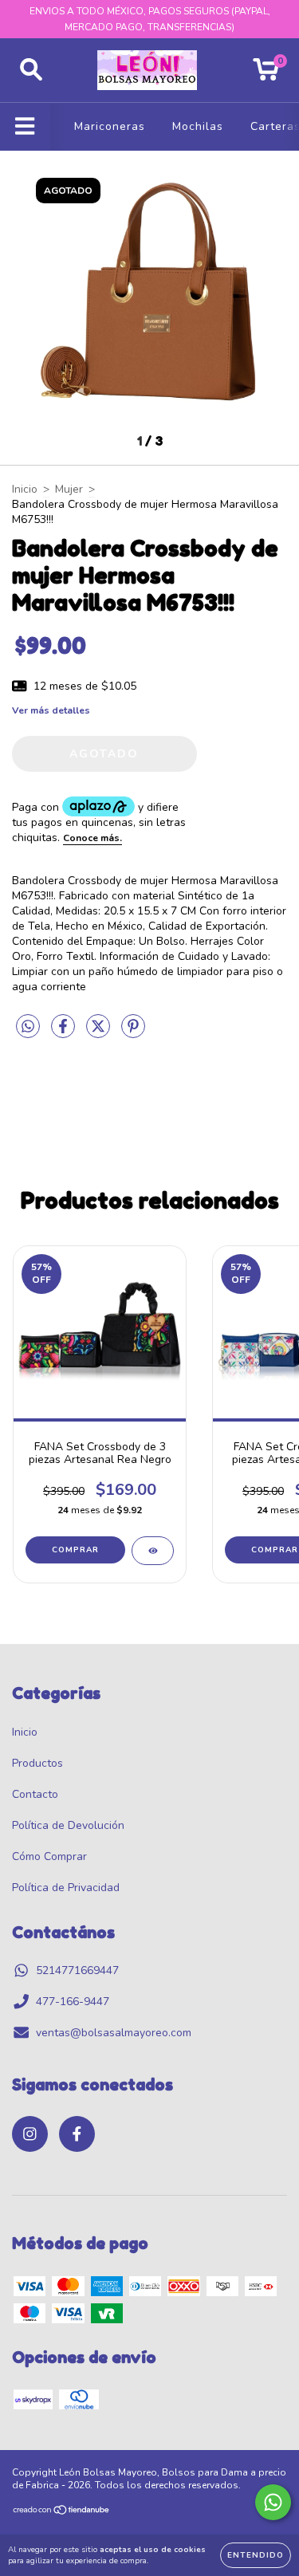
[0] (266, 75)
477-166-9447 (73, 2002)
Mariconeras (110, 126)
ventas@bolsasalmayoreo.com (114, 2033)
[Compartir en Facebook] (65, 1033)
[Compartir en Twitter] (100, 1033)
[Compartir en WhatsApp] (28, 1027)
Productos (37, 1763)
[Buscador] (31, 70)
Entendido (256, 2555)
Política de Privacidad (66, 1888)
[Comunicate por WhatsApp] (273, 2502)
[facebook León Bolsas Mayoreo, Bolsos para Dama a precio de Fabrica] (77, 2134)
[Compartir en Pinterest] (133, 1033)
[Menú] (25, 127)
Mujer (69, 489)
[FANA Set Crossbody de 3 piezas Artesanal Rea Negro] (153, 1551)
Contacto (35, 1794)
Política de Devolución (68, 1825)
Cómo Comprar (49, 1856)
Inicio (25, 489)
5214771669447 (77, 1970)
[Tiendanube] (62, 2512)
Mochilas (198, 126)
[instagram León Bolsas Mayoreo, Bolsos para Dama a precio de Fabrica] (30, 2134)
